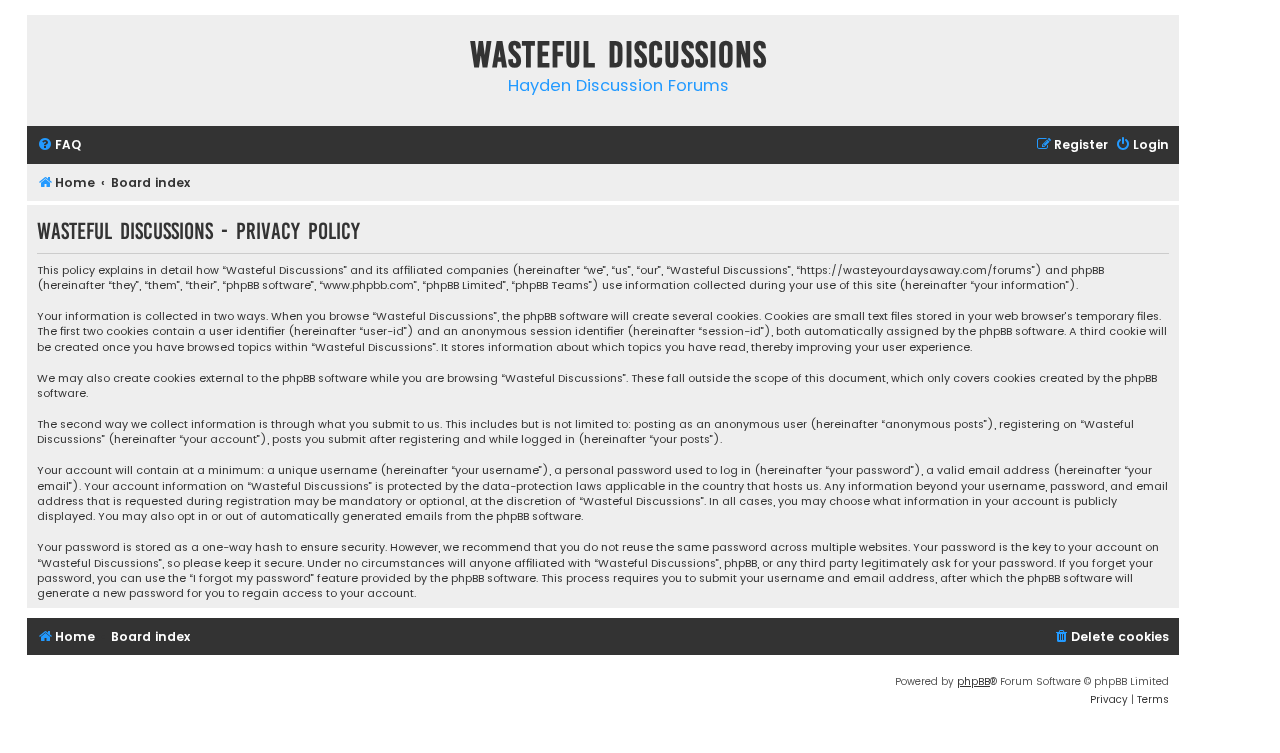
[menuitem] (59, 145)
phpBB (973, 681)
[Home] (47, 58)
